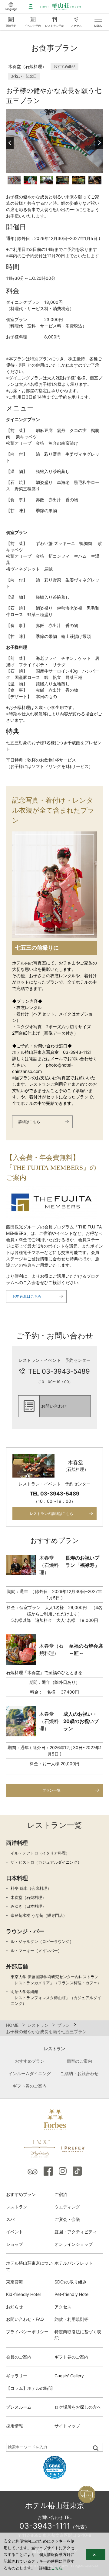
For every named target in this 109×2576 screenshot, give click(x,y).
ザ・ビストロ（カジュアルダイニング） (46, 1862)
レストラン (17, 2207)
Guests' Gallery (69, 2376)
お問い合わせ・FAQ (25, 2319)
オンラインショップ (74, 2244)
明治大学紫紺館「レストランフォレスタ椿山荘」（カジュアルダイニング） (56, 1997)
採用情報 (15, 2426)
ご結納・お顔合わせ (79, 2073)
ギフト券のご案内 (30, 2086)
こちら (57, 2568)
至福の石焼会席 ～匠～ (86, 1649)
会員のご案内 (19, 2357)
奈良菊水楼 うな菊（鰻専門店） (39, 1915)
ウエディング (67, 2207)
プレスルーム (19, 2407)
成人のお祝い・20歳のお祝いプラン (81, 1721)
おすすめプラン (30, 2061)
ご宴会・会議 (67, 2219)
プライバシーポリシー (27, 2332)
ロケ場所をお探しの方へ (78, 2407)
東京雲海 (15, 2282)
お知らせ (15, 2307)
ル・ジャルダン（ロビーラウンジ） (42, 1941)
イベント (15, 2232)
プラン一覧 (51, 1790)
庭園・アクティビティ (76, 2232)
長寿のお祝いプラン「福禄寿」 (82, 1561)
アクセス (63, 2307)
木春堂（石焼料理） (28, 1897)
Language (11, 9)
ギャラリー (17, 2376)
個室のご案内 (79, 2061)
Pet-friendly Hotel (72, 2294)
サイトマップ (67, 2426)
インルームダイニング (30, 2073)
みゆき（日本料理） (28, 1906)
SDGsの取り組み (71, 2282)
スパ (10, 2219)
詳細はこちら (29, 1122)
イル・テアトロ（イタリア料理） (40, 1853)
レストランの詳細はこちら (51, 1514)
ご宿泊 (61, 2194)
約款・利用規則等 (71, 2319)
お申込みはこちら (27, 1296)
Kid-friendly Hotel (23, 2294)
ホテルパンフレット (74, 2263)
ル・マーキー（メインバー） (36, 1951)
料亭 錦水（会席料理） (31, 1888)
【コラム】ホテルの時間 (29, 2388)
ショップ (15, 2244)
